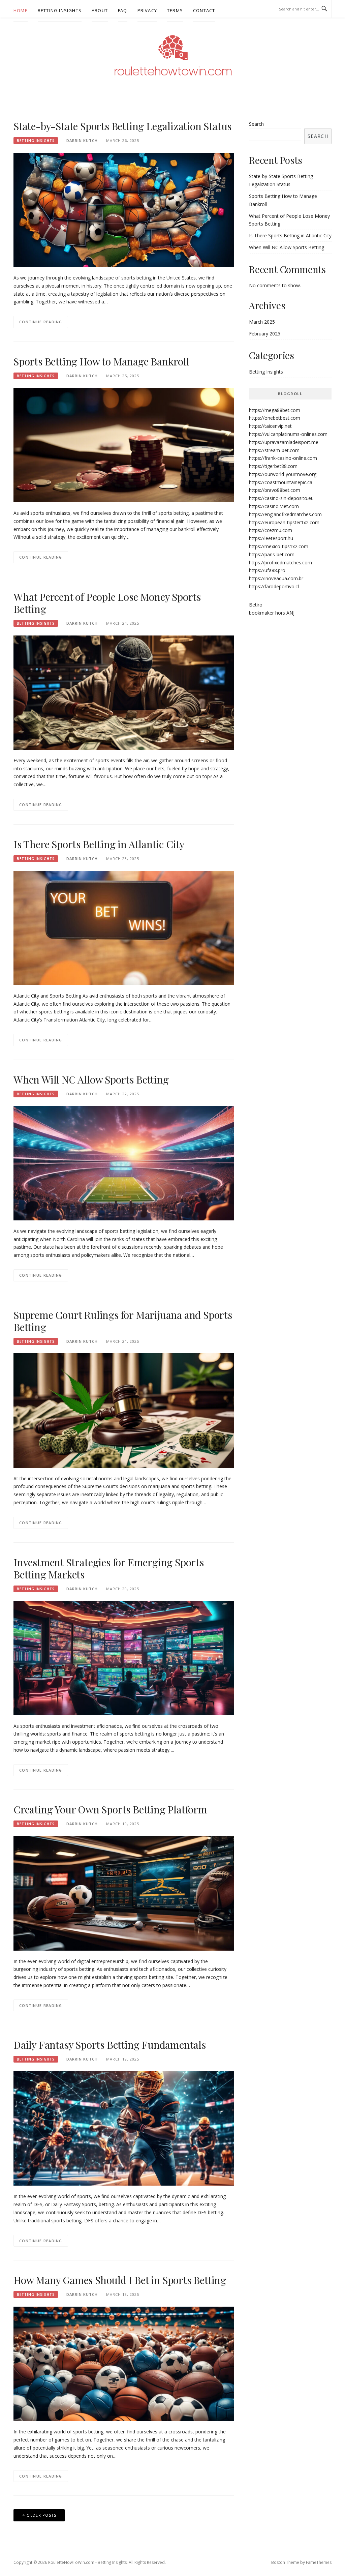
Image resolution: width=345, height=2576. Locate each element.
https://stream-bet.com (274, 450)
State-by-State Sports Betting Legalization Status (122, 126)
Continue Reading (41, 322)
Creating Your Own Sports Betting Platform (110, 1809)
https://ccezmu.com (271, 530)
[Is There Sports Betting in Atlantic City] (124, 927)
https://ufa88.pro (267, 570)
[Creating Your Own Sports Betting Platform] (124, 1893)
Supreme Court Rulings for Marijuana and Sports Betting (123, 1321)
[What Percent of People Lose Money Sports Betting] (124, 692)
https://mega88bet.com (275, 410)
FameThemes (319, 2562)
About (100, 10)
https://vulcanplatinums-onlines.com (288, 434)
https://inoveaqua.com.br (276, 578)
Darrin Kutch (82, 140)
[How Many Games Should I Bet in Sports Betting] (124, 2363)
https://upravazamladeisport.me (284, 442)
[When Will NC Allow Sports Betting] (124, 1163)
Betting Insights (60, 10)
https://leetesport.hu (271, 538)
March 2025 (262, 322)
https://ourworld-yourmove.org (283, 474)
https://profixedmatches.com (280, 562)
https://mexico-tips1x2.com (279, 546)
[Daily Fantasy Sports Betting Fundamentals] (124, 2128)
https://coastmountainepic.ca (281, 482)
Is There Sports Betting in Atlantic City (99, 844)
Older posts (41, 2515)
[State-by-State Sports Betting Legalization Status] (124, 209)
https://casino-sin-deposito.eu (281, 498)
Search (256, 124)
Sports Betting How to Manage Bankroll (101, 361)
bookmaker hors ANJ (272, 613)
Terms (175, 10)
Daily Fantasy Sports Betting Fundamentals (110, 2045)
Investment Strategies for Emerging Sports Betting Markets (109, 1568)
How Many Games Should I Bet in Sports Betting (120, 2280)
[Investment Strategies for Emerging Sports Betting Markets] (124, 1657)
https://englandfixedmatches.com (285, 514)
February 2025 (265, 334)
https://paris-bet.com (272, 554)
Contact (204, 10)
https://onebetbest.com (275, 418)
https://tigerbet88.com (273, 466)
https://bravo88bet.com (275, 490)
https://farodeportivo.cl (274, 586)
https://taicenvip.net (270, 426)
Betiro (256, 605)
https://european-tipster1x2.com (284, 522)
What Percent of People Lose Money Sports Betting (107, 603)
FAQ (123, 10)
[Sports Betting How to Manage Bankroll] (124, 445)
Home (21, 10)
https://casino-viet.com (274, 506)
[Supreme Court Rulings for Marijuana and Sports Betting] (124, 1410)
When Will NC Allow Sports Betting (91, 1079)
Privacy (147, 10)
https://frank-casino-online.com (283, 458)
